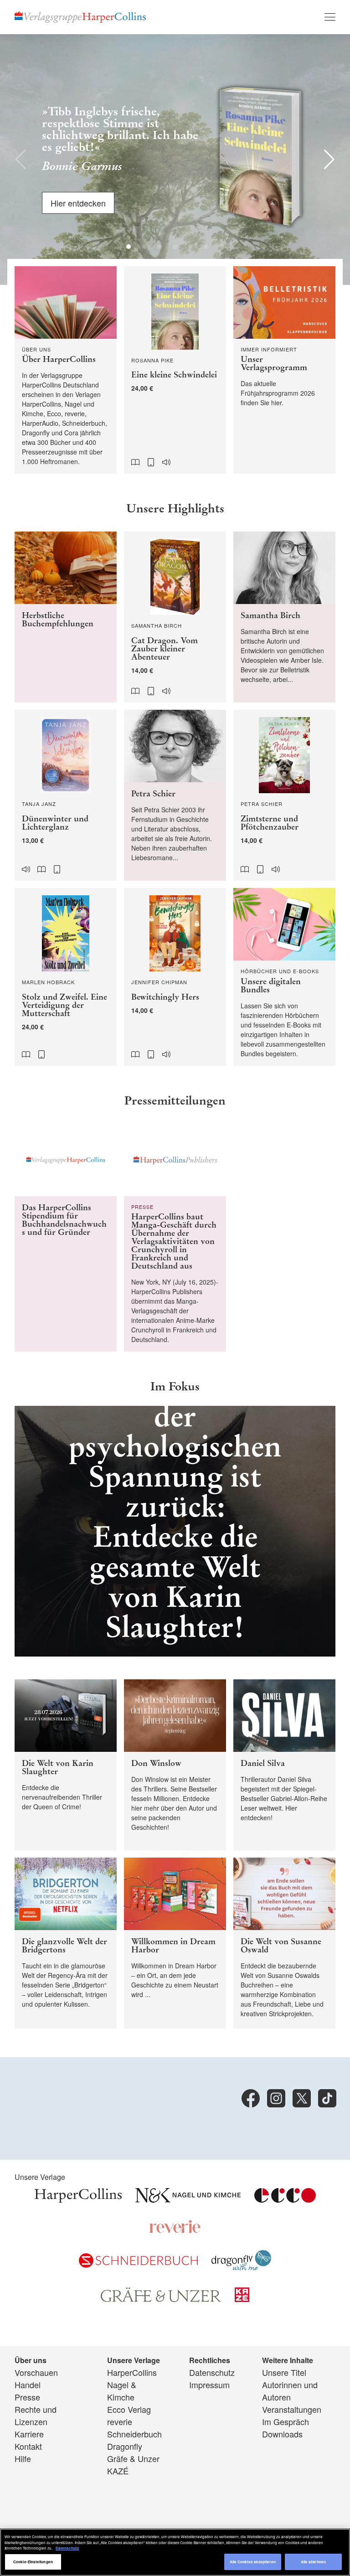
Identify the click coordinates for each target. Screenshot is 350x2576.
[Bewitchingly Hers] (175, 977)
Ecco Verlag (129, 2409)
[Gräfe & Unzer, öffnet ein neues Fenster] (161, 2298)
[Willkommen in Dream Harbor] (175, 1943)
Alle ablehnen (313, 2562)
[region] (175, 2552)
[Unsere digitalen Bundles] (284, 977)
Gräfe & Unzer (133, 2458)
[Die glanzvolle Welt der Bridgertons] (66, 1943)
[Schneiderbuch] (138, 2264)
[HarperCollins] (78, 2199)
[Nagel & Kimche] (188, 2199)
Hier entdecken (78, 201)
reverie (120, 2421)
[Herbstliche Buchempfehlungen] (66, 617)
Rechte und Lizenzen (36, 2415)
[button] (21, 160)
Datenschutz (212, 2372)
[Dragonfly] (241, 2267)
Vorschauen (36, 2372)
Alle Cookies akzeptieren (253, 2562)
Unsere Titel (284, 2372)
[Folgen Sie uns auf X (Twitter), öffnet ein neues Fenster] (302, 2098)
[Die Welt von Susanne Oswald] (284, 1943)
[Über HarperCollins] (66, 370)
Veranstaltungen (292, 2409)
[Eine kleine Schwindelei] (175, 370)
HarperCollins (132, 2372)
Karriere (29, 2434)
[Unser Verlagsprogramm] (284, 370)
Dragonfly (125, 2446)
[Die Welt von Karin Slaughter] (66, 1765)
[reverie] (175, 2230)
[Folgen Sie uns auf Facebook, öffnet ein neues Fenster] (251, 2098)
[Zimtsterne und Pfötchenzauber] (284, 795)
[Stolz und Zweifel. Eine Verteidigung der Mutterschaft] (66, 977)
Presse (27, 2397)
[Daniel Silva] (284, 1765)
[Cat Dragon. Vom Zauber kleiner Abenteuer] (175, 617)
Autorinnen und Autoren (290, 2391)
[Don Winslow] (175, 1765)
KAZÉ (118, 2471)
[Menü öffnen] (330, 17)
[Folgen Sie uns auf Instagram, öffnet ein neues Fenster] (276, 2098)
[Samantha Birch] (284, 617)
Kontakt (28, 2446)
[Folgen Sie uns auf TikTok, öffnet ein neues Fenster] (327, 2098)
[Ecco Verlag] (285, 2199)
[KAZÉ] (242, 2298)
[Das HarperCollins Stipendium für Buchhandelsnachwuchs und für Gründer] (66, 1238)
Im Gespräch (286, 2421)
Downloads (282, 2434)
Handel (28, 2385)
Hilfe (23, 2458)
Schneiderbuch (134, 2434)
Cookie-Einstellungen (33, 2562)
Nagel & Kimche (122, 2391)
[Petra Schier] (175, 795)
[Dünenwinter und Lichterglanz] (66, 795)
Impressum (209, 2385)
